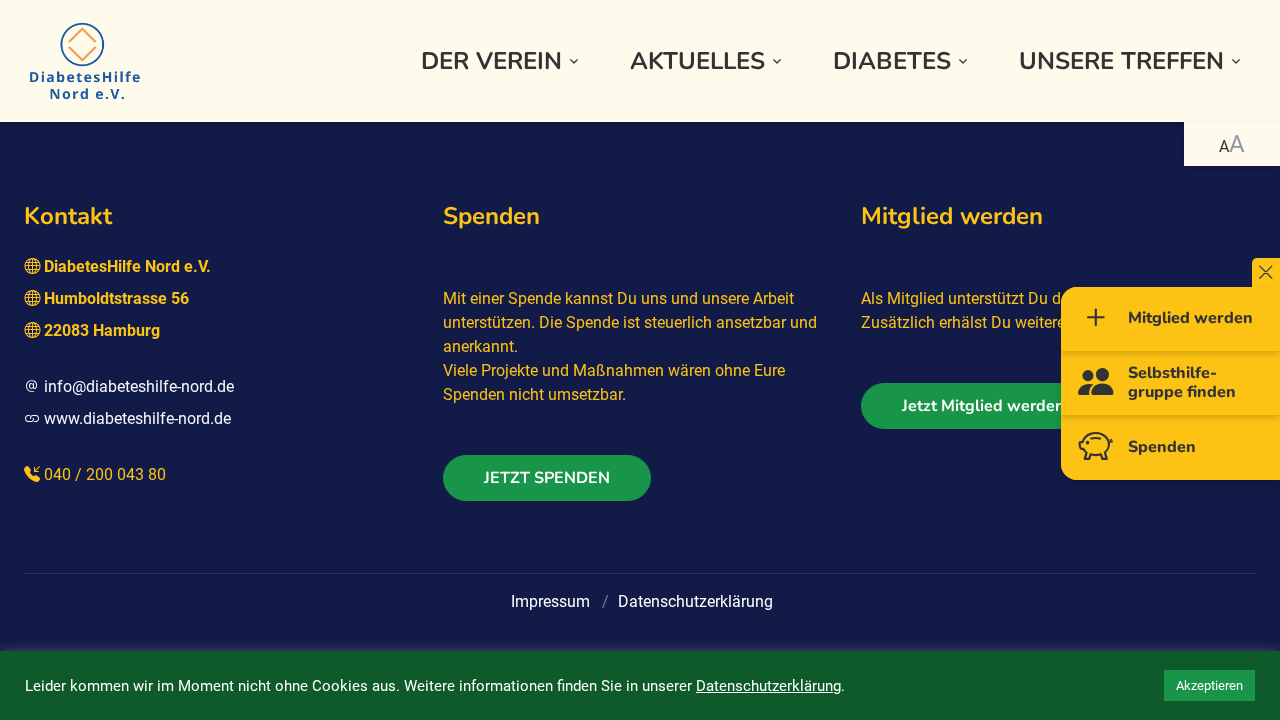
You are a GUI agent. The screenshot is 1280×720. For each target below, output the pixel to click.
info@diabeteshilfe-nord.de (139, 386)
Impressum (550, 601)
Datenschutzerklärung (695, 601)
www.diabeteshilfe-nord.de (137, 418)
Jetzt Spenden (547, 478)
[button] (501, 61)
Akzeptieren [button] (1209, 685)
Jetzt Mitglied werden (983, 406)
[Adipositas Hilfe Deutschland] (84, 59)
